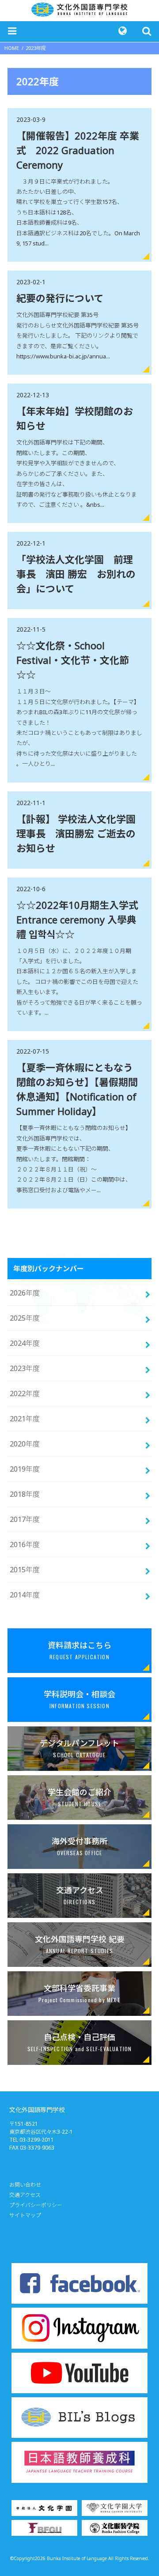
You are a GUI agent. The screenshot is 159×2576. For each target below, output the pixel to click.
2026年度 (25, 1293)
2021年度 (25, 1419)
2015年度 (25, 1570)
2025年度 (25, 1318)
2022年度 (25, 1393)
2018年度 (25, 1494)
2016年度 (25, 1544)
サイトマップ (25, 2215)
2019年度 (25, 1469)
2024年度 (25, 1343)
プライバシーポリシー (36, 2205)
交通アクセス (25, 2195)
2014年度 (25, 1595)
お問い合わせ (25, 2185)
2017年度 (25, 1519)
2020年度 (25, 1444)
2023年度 (25, 1368)
